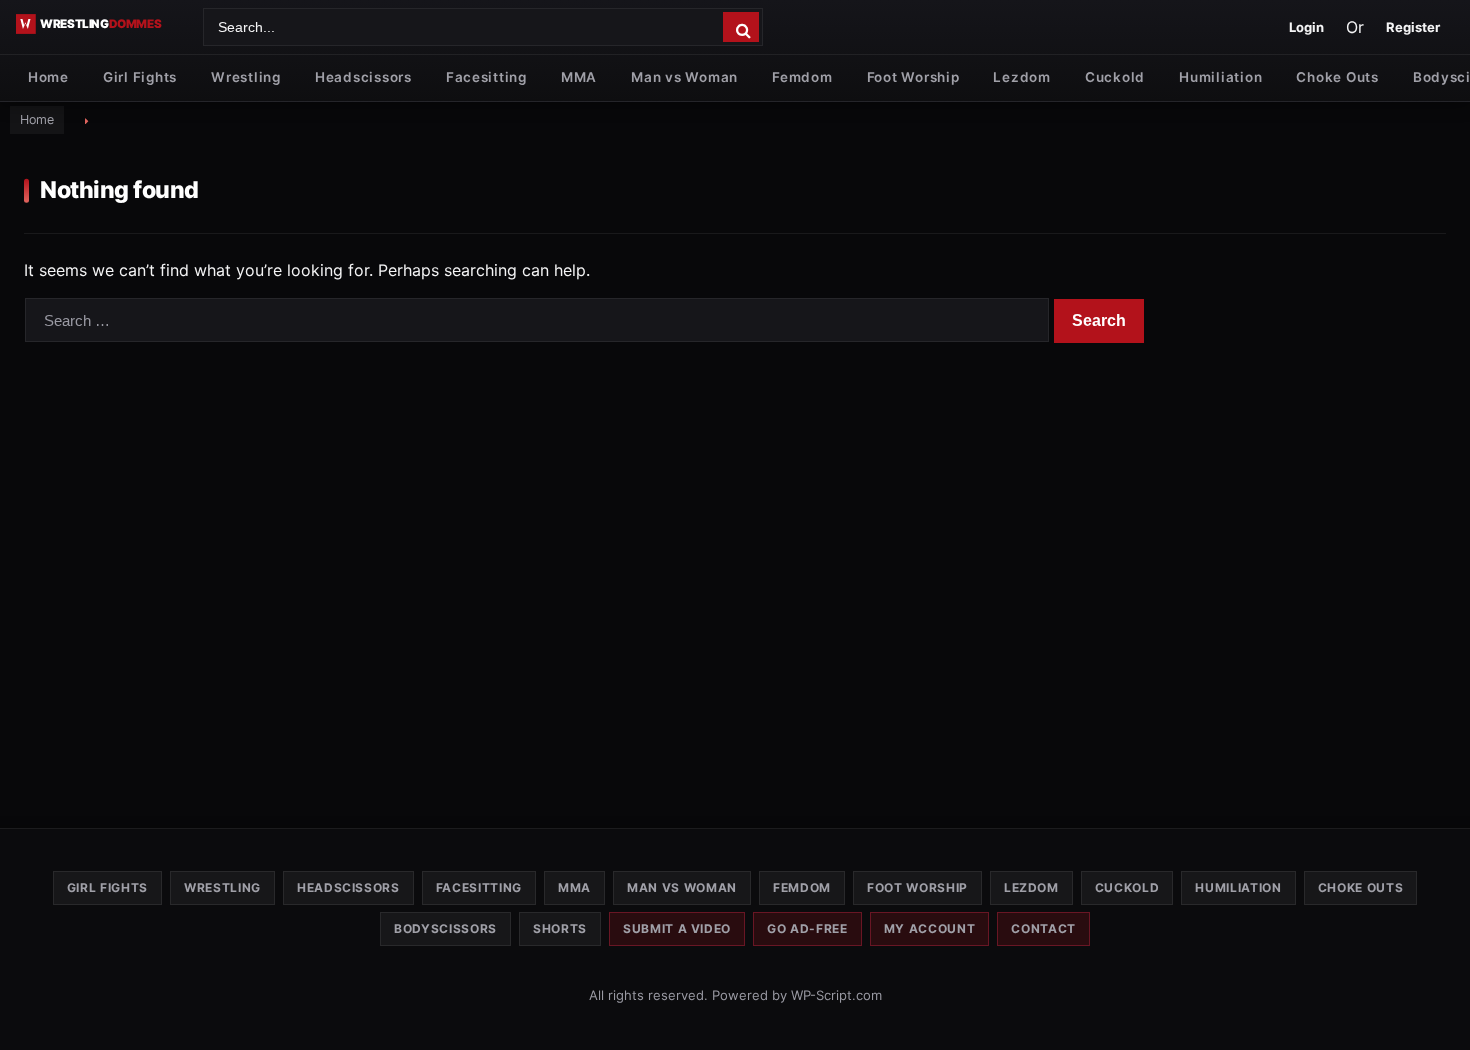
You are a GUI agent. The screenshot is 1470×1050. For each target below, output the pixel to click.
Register (1413, 27)
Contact (1043, 928)
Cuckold (1115, 77)
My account (930, 928)
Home (48, 77)
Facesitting (486, 77)
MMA (579, 77)
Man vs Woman (684, 77)
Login (1306, 27)
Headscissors (363, 77)
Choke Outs (1337, 77)
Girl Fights (140, 77)
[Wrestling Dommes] (102, 24)
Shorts (560, 928)
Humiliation (1220, 77)
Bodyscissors (445, 928)
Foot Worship (913, 77)
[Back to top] (1435, 1003)
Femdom (802, 77)
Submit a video (677, 928)
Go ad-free (807, 928)
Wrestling (246, 77)
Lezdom (1021, 77)
